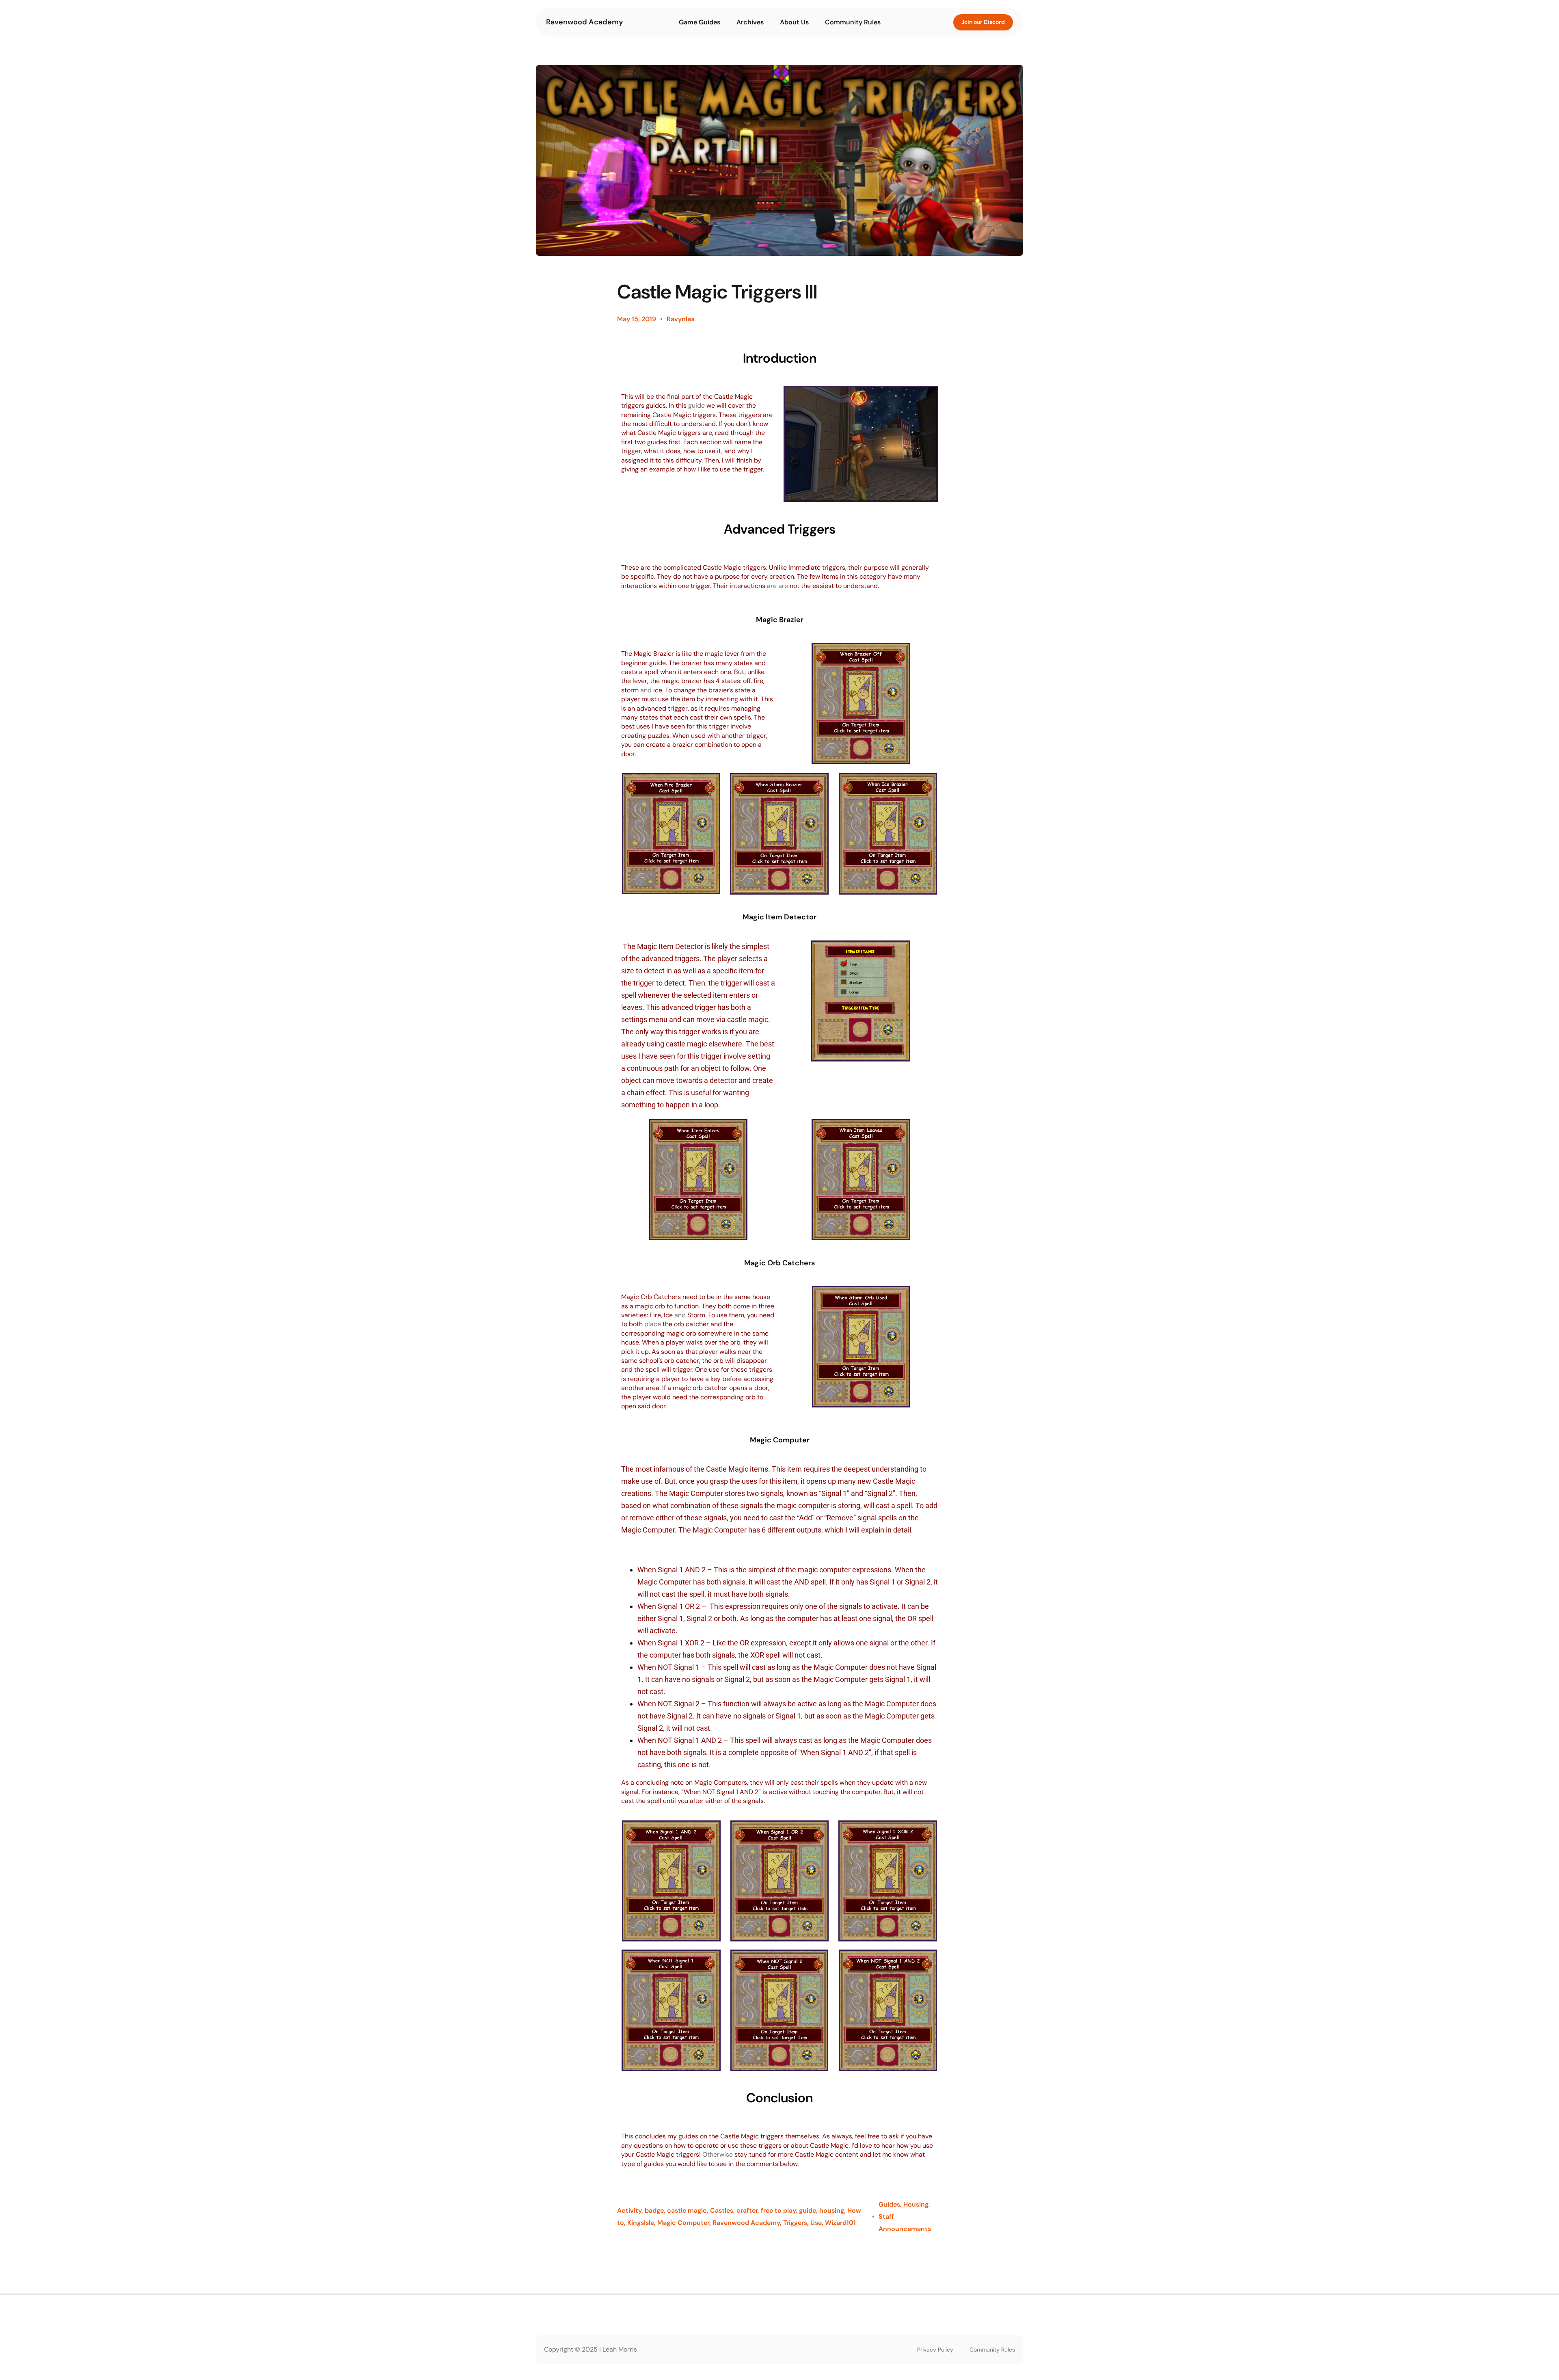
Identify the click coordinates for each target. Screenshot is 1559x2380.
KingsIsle (641, 2223)
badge (654, 2210)
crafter (747, 2210)
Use (816, 2223)
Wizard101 (840, 2223)
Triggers (795, 2223)
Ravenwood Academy (585, 22)
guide (808, 2210)
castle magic (687, 2210)
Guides (889, 2204)
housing (832, 2210)
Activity (629, 2210)
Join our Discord (983, 22)
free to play (778, 2210)
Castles (722, 2210)
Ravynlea (681, 319)
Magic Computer (683, 2223)
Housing (916, 2204)
